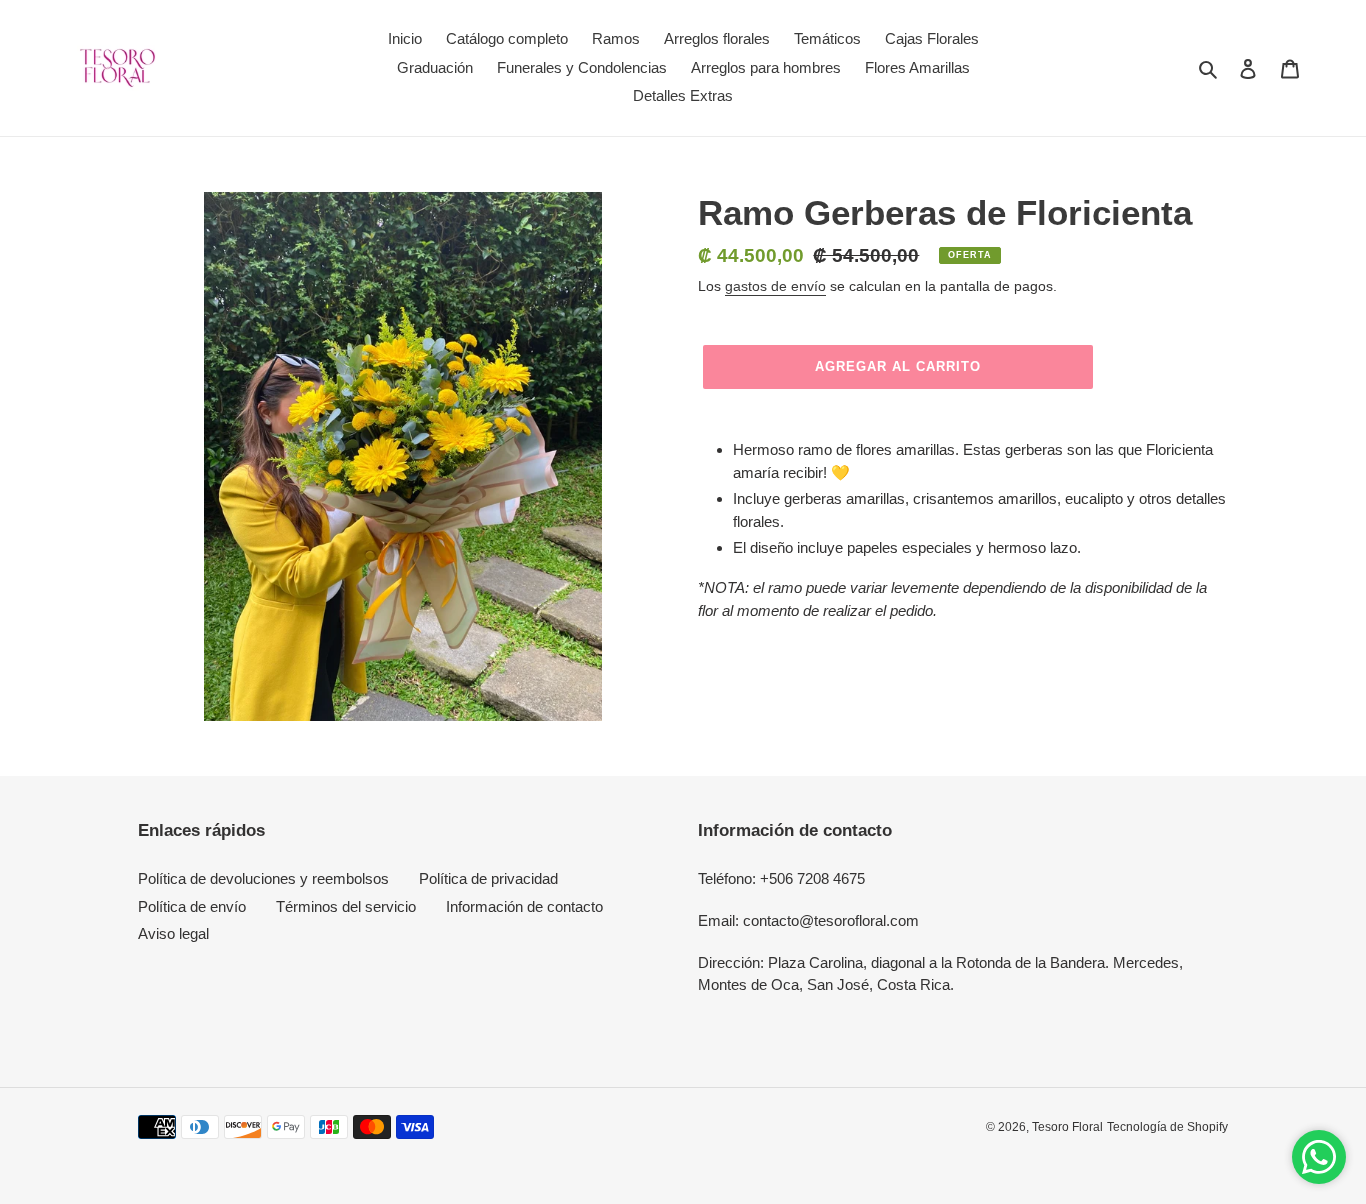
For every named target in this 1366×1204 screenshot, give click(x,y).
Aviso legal (173, 933)
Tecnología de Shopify (1167, 1127)
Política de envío (192, 906)
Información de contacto (524, 906)
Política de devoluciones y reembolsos (263, 878)
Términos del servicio (346, 906)
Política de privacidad (488, 878)
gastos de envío (775, 286)
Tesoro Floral (1067, 1127)
